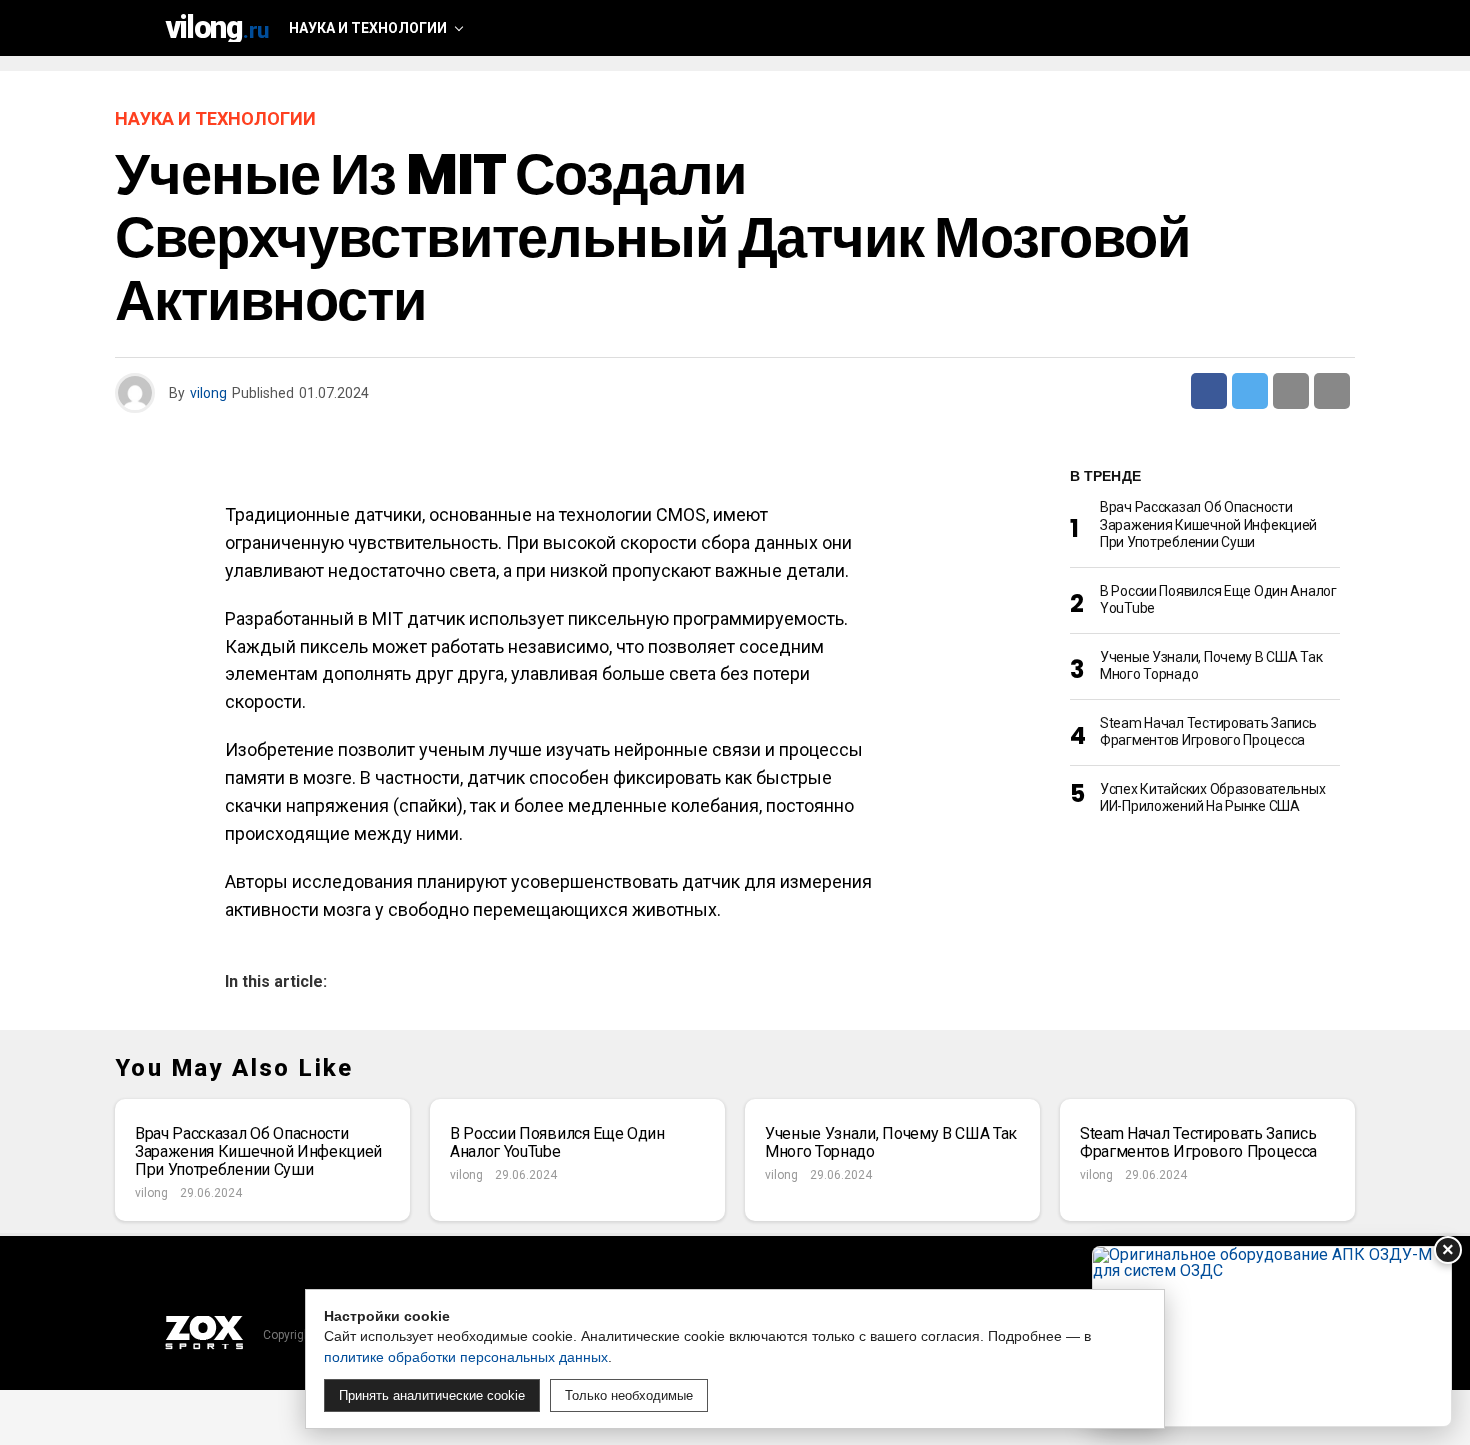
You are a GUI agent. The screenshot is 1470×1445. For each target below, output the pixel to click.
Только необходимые (629, 1395)
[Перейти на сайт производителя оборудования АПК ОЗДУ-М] (1272, 1336)
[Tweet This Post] (1250, 391)
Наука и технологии (368, 28)
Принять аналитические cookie (432, 1395)
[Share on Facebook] (1209, 391)
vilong (208, 393)
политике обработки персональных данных (466, 1357)
